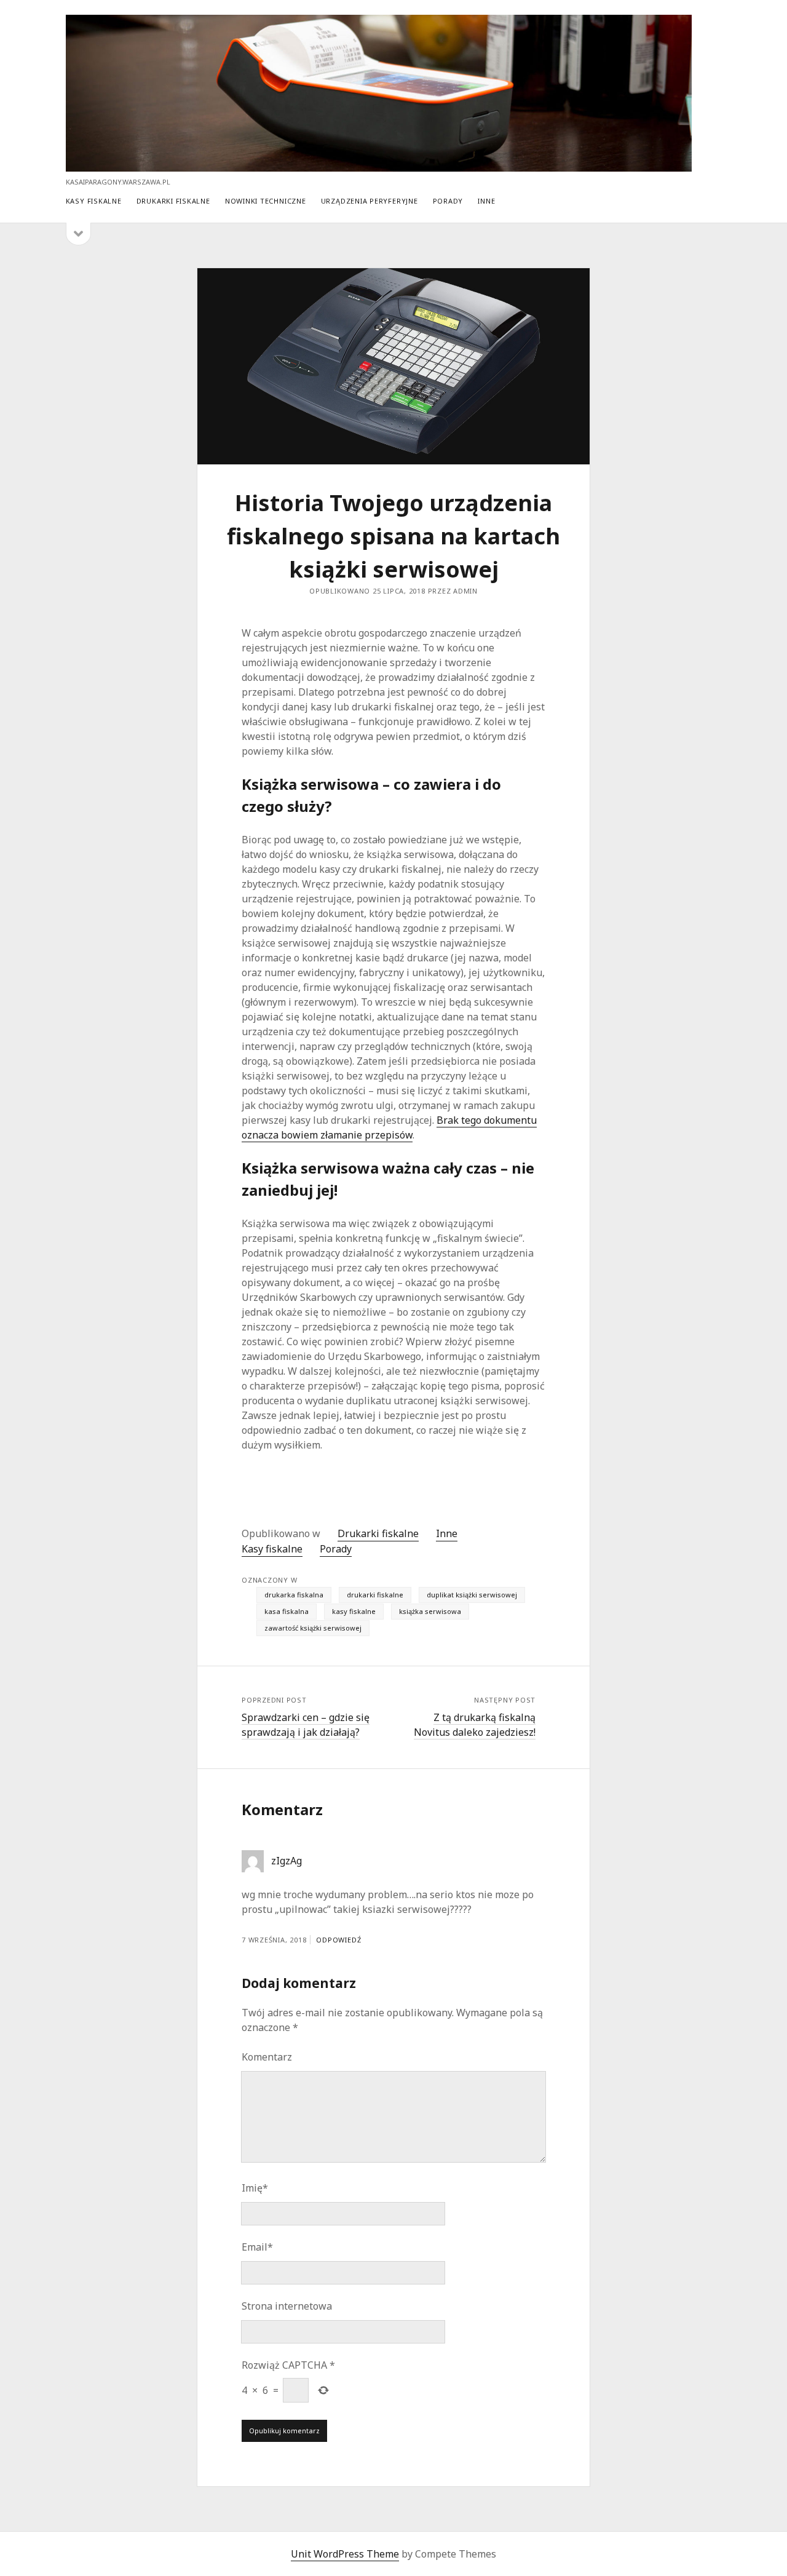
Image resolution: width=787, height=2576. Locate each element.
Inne (486, 201)
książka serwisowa (430, 1611)
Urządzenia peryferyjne (370, 201)
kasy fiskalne (354, 1611)
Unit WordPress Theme (345, 2554)
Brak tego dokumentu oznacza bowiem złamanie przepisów (389, 1127)
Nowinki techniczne (266, 201)
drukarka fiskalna (294, 1595)
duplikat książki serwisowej (472, 1595)
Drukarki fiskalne (173, 201)
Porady (448, 201)
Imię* (255, 2188)
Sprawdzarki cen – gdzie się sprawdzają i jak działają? (306, 1725)
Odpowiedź (338, 1940)
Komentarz (267, 2057)
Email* (257, 2247)
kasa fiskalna (287, 1611)
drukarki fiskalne (375, 1595)
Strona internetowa (287, 2306)
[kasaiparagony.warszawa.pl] (379, 166)
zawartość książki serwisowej (313, 1628)
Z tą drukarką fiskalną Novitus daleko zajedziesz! (475, 1725)
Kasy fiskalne (94, 201)
